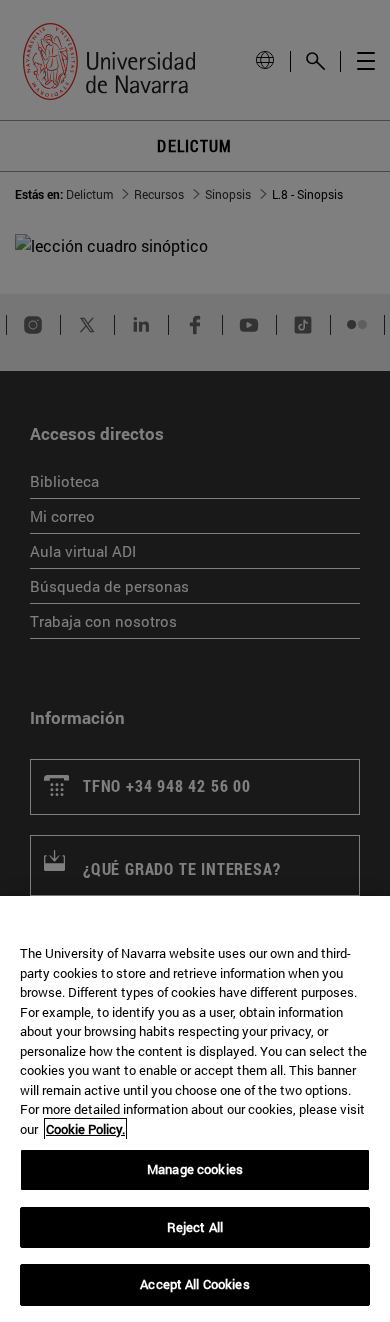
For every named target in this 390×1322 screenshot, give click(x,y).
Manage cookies (195, 1169)
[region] (195, 1109)
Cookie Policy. (85, 1129)
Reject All (195, 1227)
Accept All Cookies (194, 1284)
